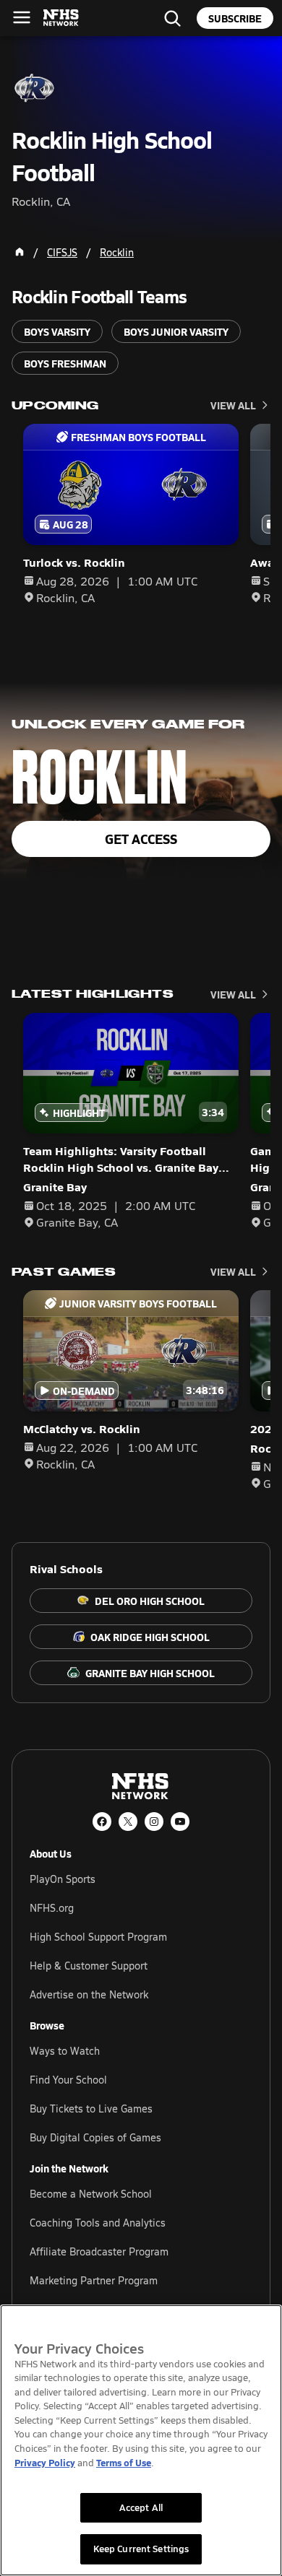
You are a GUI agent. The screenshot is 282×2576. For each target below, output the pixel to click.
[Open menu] (22, 17)
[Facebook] (102, 1822)
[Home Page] (20, 252)
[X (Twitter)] (128, 1822)
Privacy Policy (45, 2462)
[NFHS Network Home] (61, 18)
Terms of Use (124, 2462)
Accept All (141, 2507)
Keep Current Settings (141, 2549)
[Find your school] (172, 18)
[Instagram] (154, 1822)
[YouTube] (180, 1822)
